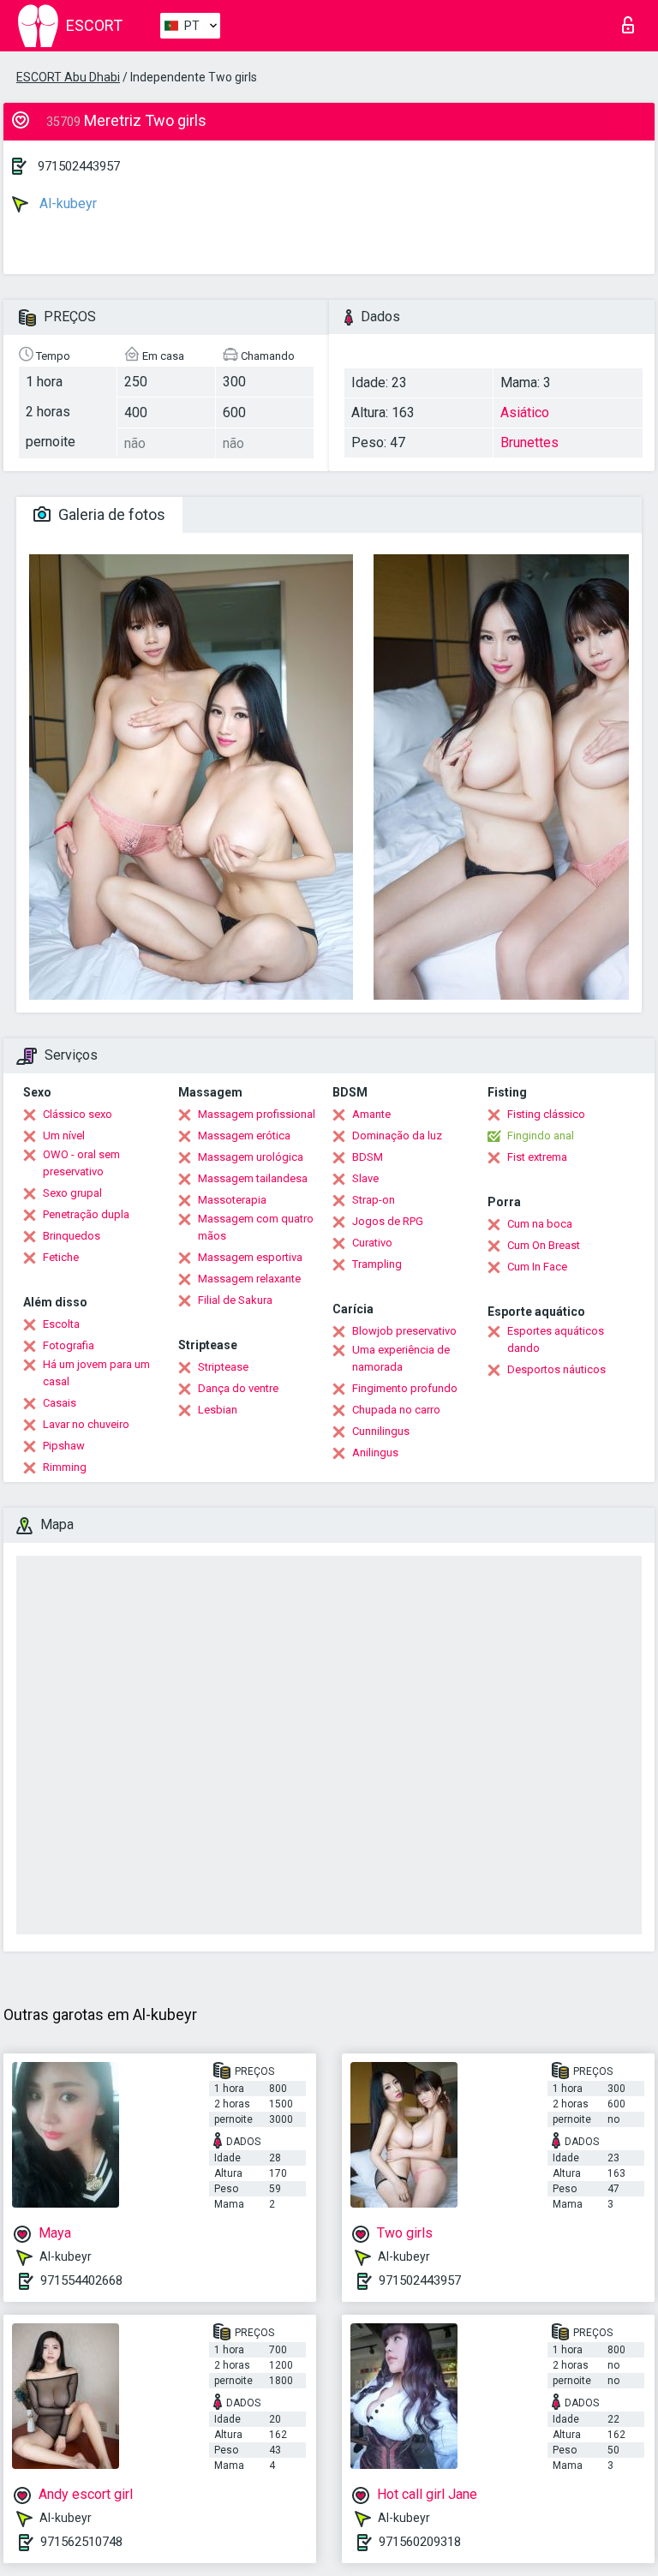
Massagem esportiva (250, 1257)
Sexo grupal (72, 1193)
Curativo (372, 1243)
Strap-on (374, 1200)
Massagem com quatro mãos (256, 1227)
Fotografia (69, 1345)
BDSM (368, 1157)
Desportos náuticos (556, 1369)
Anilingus (375, 1452)
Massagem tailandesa (253, 1178)
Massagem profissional (257, 1114)
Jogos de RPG (388, 1221)
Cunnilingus (381, 1431)
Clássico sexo (78, 1114)
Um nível (64, 1136)
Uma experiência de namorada (401, 1358)
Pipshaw (64, 1446)
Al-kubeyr (66, 203)
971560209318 (420, 2542)
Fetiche (61, 1257)
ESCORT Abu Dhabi (68, 77)
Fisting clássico (546, 1114)
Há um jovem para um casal (96, 1373)
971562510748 (81, 2542)
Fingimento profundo (405, 1388)
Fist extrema (537, 1157)
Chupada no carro (396, 1410)
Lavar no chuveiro (86, 1424)
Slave (365, 1178)
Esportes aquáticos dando (556, 1339)
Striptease (223, 1367)
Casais (60, 1403)
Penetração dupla (86, 1214)
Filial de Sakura (235, 1300)
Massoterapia (232, 1200)
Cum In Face (537, 1267)
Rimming (65, 1467)
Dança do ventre (238, 1388)
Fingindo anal (541, 1136)
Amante (371, 1114)
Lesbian (218, 1410)
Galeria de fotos (110, 514)
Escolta (61, 1324)
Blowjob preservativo (404, 1331)
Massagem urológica (251, 1157)
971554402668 (81, 2280)
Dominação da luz (397, 1136)
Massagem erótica (244, 1136)
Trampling (377, 1264)
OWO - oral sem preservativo (81, 1163)
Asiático (525, 412)
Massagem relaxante (249, 1279)
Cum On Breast (544, 1245)
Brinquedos (72, 1236)
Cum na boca (540, 1224)
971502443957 (79, 166)
